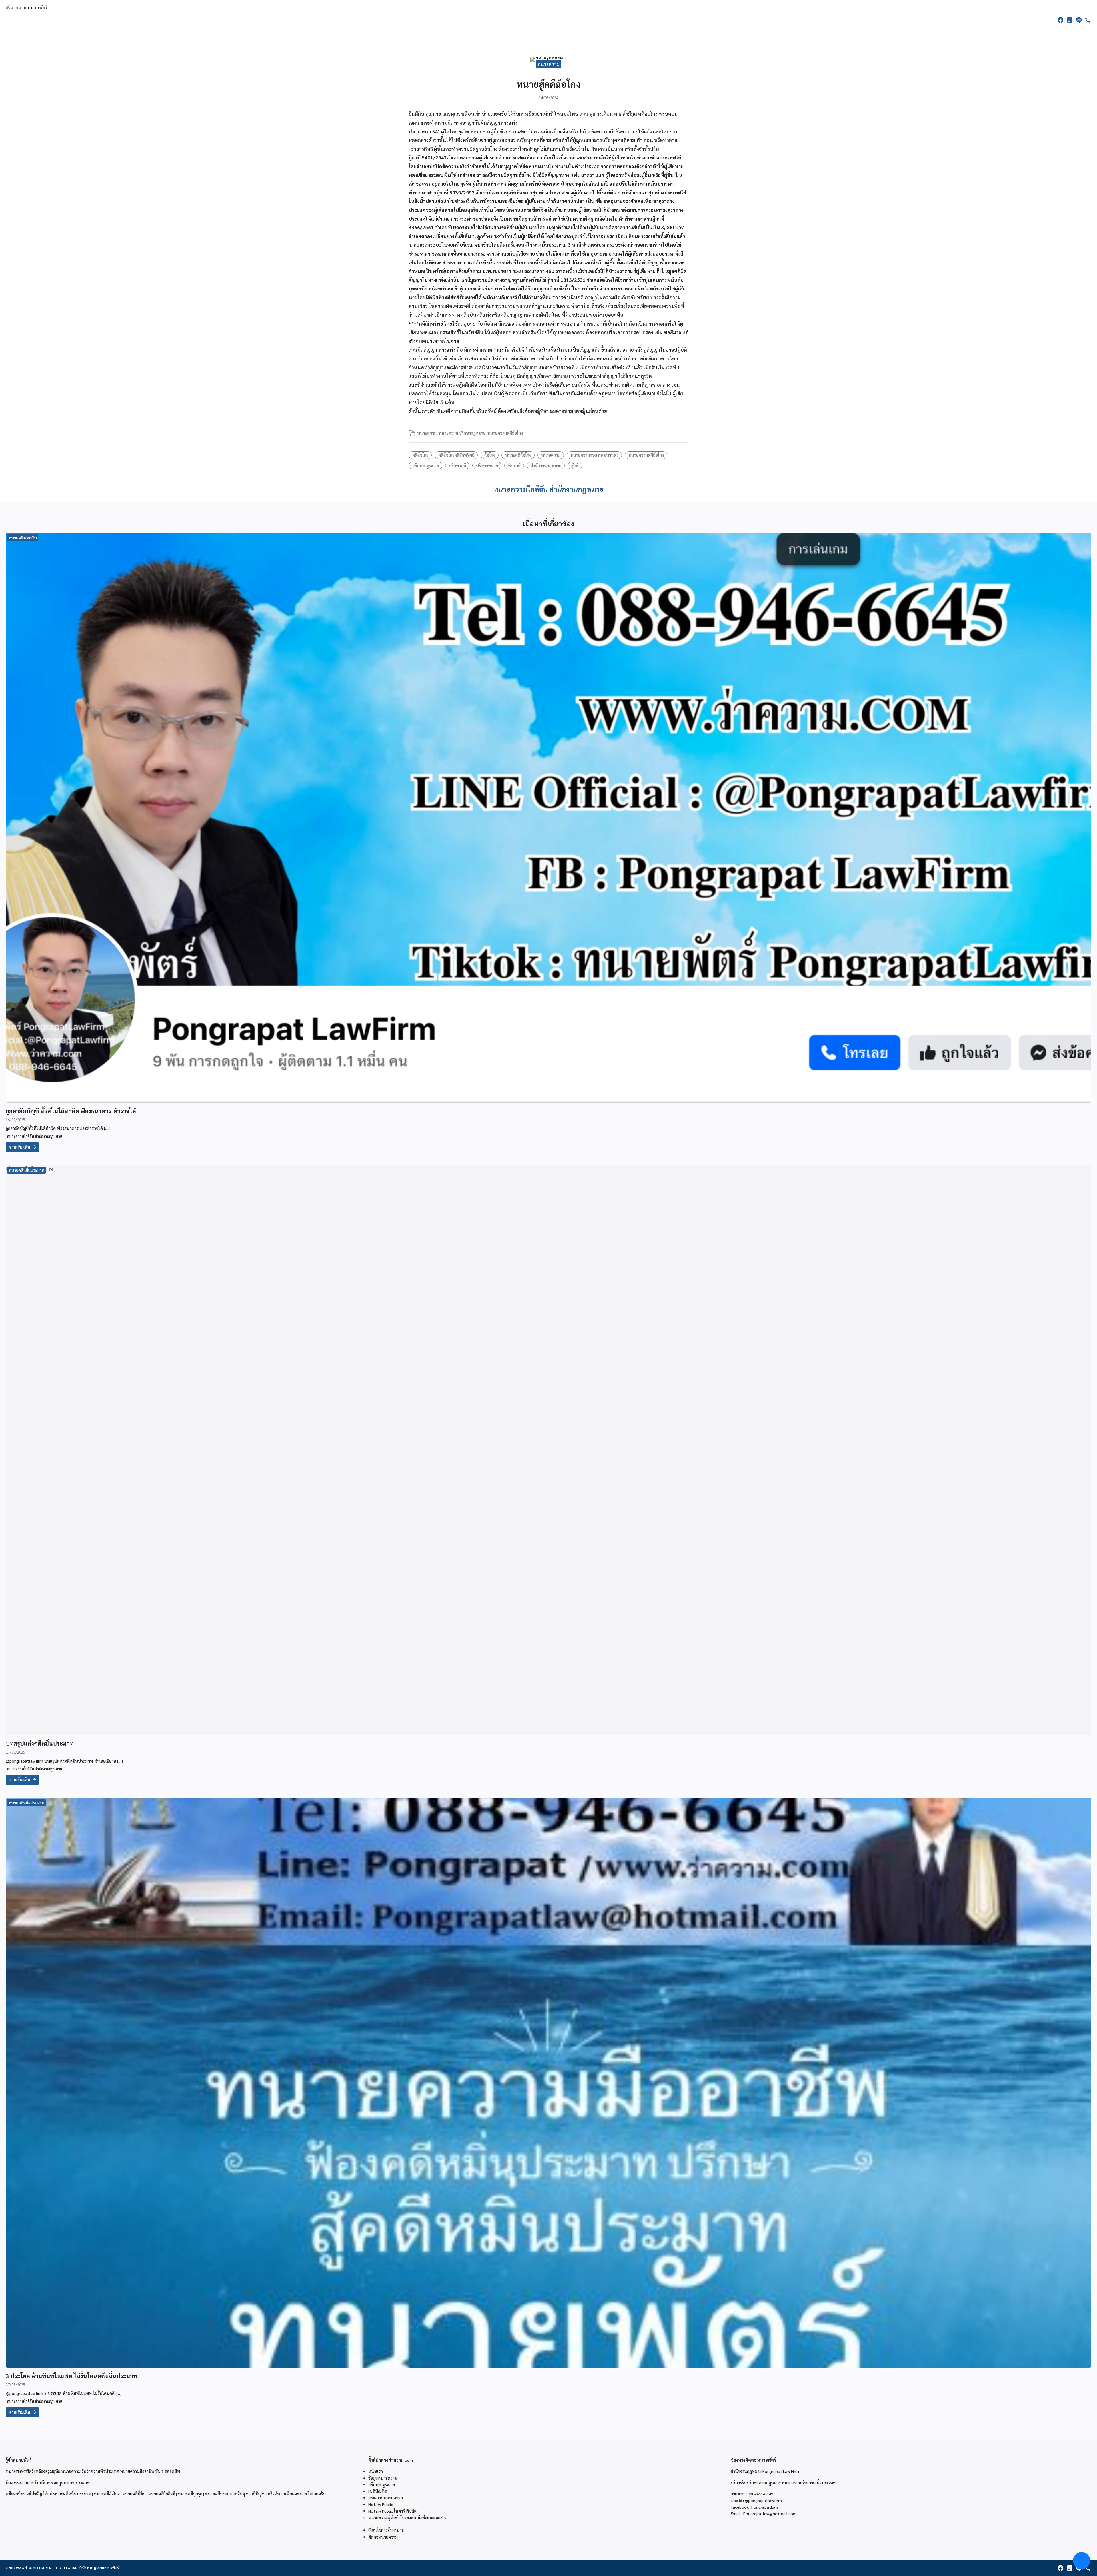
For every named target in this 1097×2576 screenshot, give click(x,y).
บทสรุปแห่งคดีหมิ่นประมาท (40, 1743)
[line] (1079, 20)
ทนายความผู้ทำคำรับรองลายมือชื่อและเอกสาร (407, 2517)
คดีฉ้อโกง (420, 455)
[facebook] (1060, 20)
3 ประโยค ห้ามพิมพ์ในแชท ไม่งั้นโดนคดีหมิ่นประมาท (71, 2376)
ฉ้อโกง (490, 455)
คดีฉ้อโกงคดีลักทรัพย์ (456, 455)
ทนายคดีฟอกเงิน (23, 538)
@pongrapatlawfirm (763, 2500)
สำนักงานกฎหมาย (546, 466)
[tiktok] (1070, 20)
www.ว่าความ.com (30, 2568)
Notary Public (381, 2504)
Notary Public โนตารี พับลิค (392, 2511)
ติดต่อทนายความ (383, 2537)
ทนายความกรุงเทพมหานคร (594, 455)
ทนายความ (548, 64)
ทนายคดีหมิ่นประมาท (27, 1170)
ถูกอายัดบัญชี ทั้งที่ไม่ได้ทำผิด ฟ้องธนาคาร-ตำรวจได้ (71, 1111)
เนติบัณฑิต (378, 2491)
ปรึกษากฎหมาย (426, 466)
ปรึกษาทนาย (487, 466)
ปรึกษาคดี (457, 466)
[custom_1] (1088, 20)
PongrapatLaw (765, 2507)
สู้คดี (575, 466)
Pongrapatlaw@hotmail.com (770, 2513)
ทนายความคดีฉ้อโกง (505, 433)
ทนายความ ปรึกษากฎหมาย (462, 433)
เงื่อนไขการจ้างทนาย (386, 2530)
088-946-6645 (760, 2494)
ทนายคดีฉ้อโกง (518, 455)
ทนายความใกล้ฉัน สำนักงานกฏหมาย (549, 489)
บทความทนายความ (386, 2498)
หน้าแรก (376, 2471)
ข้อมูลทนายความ (383, 2478)
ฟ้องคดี (514, 466)
